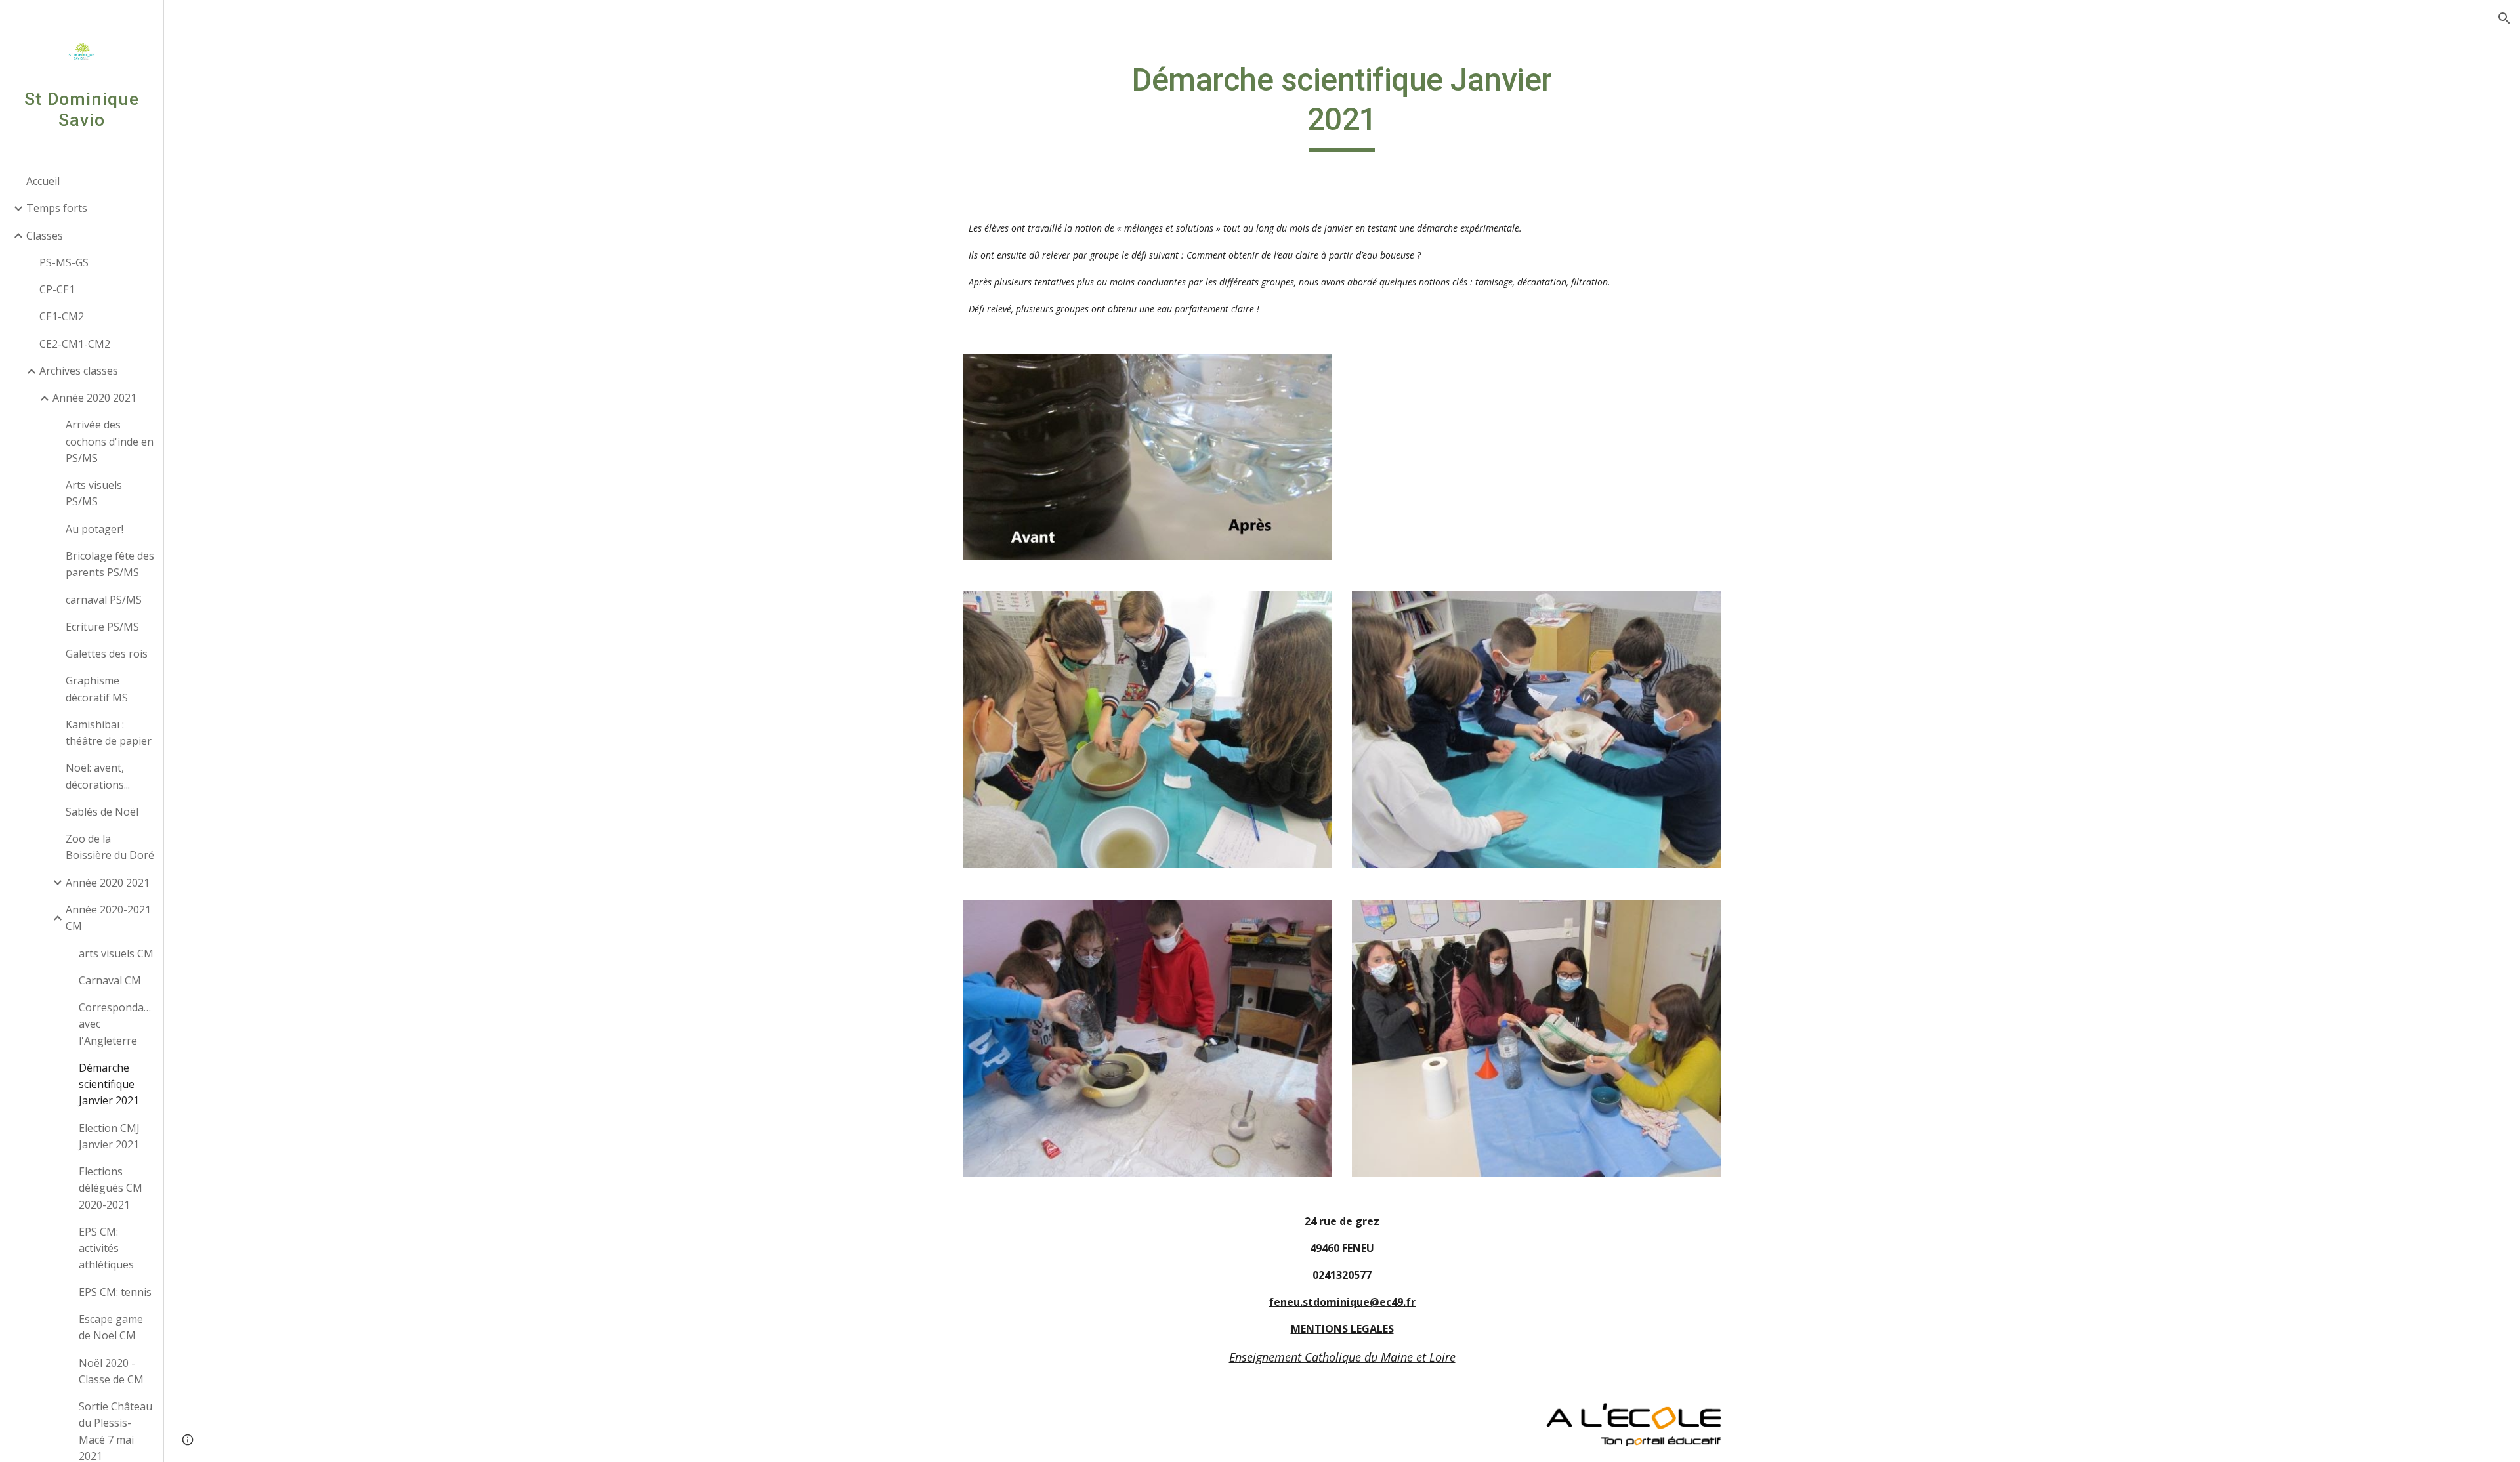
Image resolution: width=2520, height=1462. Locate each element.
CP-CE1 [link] (57, 289)
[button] (2504, 18)
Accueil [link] (43, 181)
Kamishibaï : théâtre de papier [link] (109, 733)
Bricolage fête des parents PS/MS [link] (110, 564)
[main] (1342, 106)
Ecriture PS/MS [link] (102, 627)
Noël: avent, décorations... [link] (98, 776)
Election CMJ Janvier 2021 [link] (109, 1136)
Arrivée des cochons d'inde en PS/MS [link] (110, 441)
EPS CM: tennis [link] (115, 1292)
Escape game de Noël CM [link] (111, 1327)
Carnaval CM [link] (110, 980)
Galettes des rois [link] (107, 654)
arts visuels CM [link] (116, 953)
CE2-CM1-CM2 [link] (75, 344)
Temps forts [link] (57, 208)
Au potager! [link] (94, 529)
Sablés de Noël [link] (102, 812)
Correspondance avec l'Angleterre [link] (117, 1024)
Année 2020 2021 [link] (94, 398)
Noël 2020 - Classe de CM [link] (111, 1371)
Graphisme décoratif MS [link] (97, 689)
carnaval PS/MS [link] (104, 600)
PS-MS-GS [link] (64, 262)
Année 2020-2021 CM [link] (108, 918)
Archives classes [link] (79, 371)
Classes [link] (45, 236)
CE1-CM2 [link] (62, 316)
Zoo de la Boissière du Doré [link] (110, 847)
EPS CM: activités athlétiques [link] (106, 1248)
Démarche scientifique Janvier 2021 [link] (109, 1084)
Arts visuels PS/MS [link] (94, 493)
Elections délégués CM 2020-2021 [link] (111, 1188)
